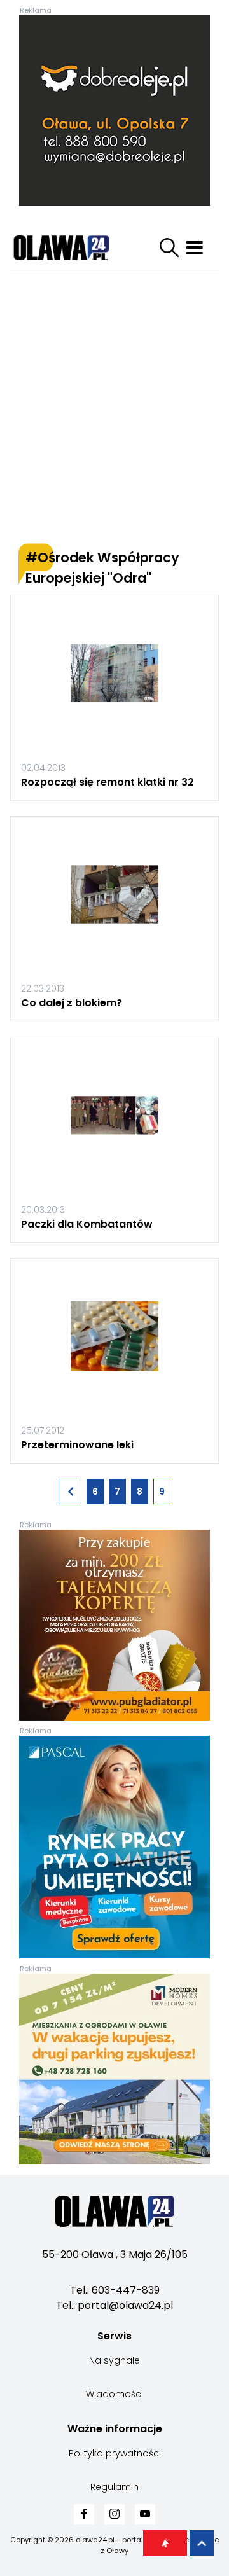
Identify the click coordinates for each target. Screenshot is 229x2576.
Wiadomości (114, 2394)
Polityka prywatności (115, 2453)
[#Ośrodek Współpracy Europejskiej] (70, 1492)
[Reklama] (114, 111)
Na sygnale (114, 2360)
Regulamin (114, 2487)
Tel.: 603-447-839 (115, 2290)
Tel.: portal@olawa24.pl (114, 2305)
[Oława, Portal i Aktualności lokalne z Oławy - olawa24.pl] (74, 247)
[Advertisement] (114, 409)
